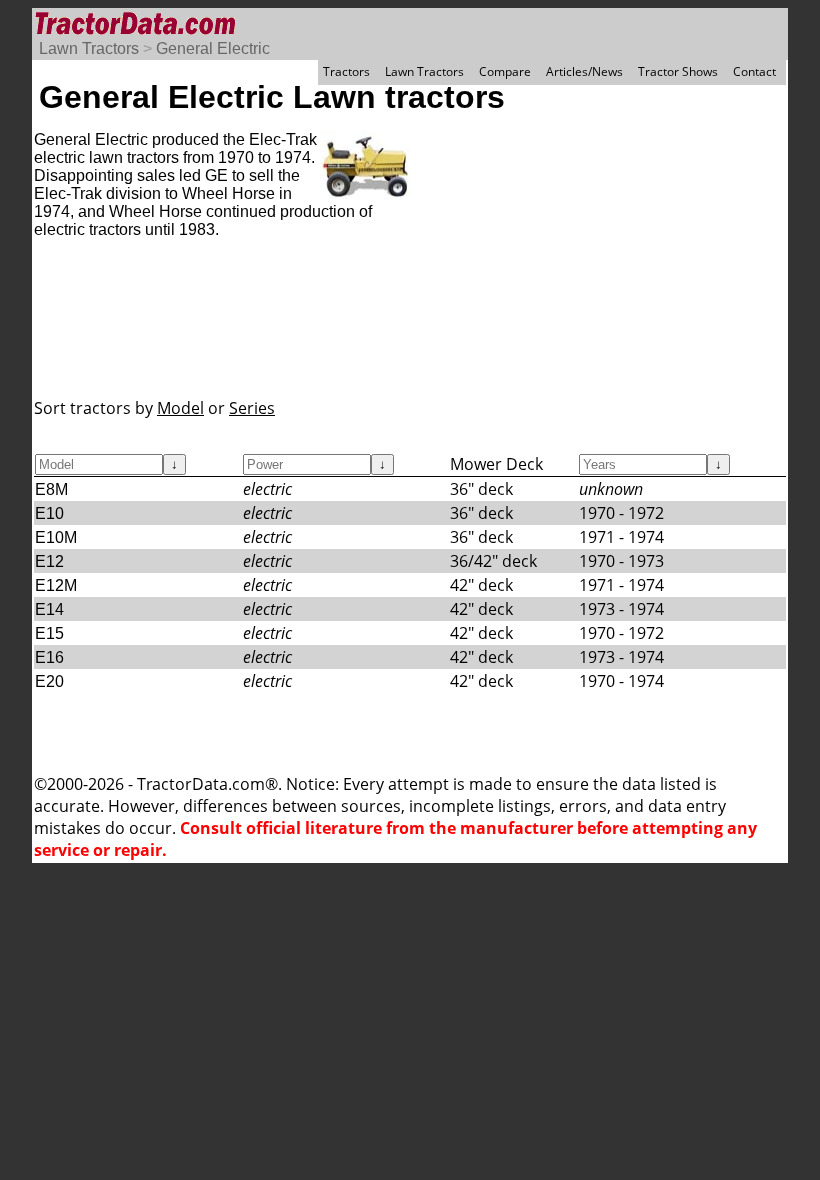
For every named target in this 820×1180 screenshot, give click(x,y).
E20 (49, 681)
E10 (49, 513)
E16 (49, 657)
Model (180, 408)
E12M (56, 585)
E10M (56, 537)
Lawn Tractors (89, 48)
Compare (505, 71)
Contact (754, 71)
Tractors (346, 71)
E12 (49, 561)
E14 (49, 609)
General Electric (213, 48)
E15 (49, 633)
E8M (51, 489)
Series (252, 408)
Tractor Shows (678, 71)
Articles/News (584, 71)
